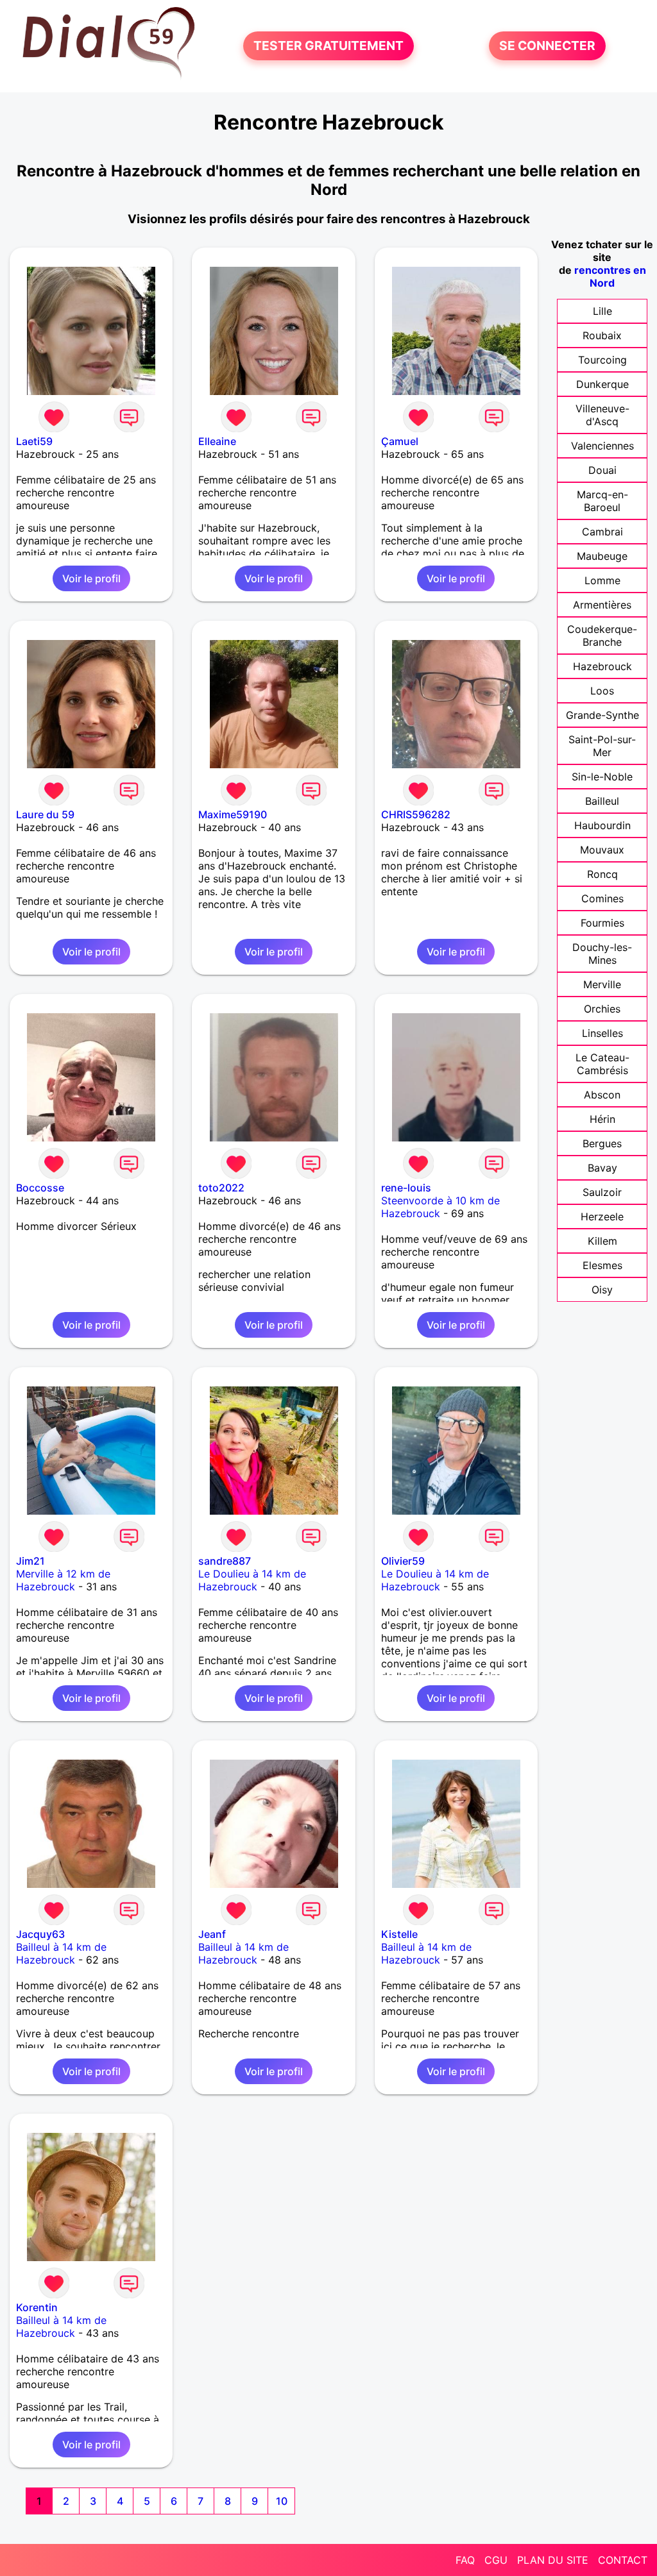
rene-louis (406, 1188)
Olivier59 (403, 1561)
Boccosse (40, 1188)
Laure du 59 (45, 814)
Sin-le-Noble (602, 777)
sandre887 (225, 1561)
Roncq (602, 874)
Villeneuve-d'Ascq (602, 415)
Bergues (602, 1143)
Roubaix (602, 335)
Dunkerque (602, 384)
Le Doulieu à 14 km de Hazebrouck (252, 1580)
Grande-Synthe (602, 715)
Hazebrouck (602, 666)
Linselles (602, 1033)
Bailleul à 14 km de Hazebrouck (61, 1953)
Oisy (602, 1290)
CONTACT (623, 2560)
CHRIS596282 (416, 814)
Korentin (37, 2307)
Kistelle (399, 1934)
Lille (602, 311)
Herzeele (602, 1216)
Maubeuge (602, 556)
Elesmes (602, 1265)
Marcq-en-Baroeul (602, 501)
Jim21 (30, 1561)
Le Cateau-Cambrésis (602, 1064)
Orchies (602, 1009)
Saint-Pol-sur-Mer (602, 746)
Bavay (602, 1168)
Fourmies (602, 923)
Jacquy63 (40, 1934)
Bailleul (602, 801)
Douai (602, 470)
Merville (602, 984)
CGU (496, 2560)
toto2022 (221, 1188)
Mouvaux (602, 850)
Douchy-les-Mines (602, 954)
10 (282, 2501)
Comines (602, 898)
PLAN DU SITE (553, 2560)
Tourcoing (602, 360)
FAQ (465, 2560)
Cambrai (602, 532)
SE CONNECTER (547, 46)
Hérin (602, 1119)
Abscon (602, 1095)
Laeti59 (34, 441)
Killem (602, 1241)
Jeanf (212, 1934)
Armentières (602, 605)
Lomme (602, 580)
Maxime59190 (233, 814)
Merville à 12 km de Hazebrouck (63, 1580)
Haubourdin (602, 825)
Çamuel (400, 441)
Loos (602, 691)
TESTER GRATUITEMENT (328, 46)
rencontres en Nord (610, 276)
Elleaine (217, 441)
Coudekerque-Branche (602, 636)
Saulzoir (602, 1192)
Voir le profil (91, 578)
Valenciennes (602, 446)
